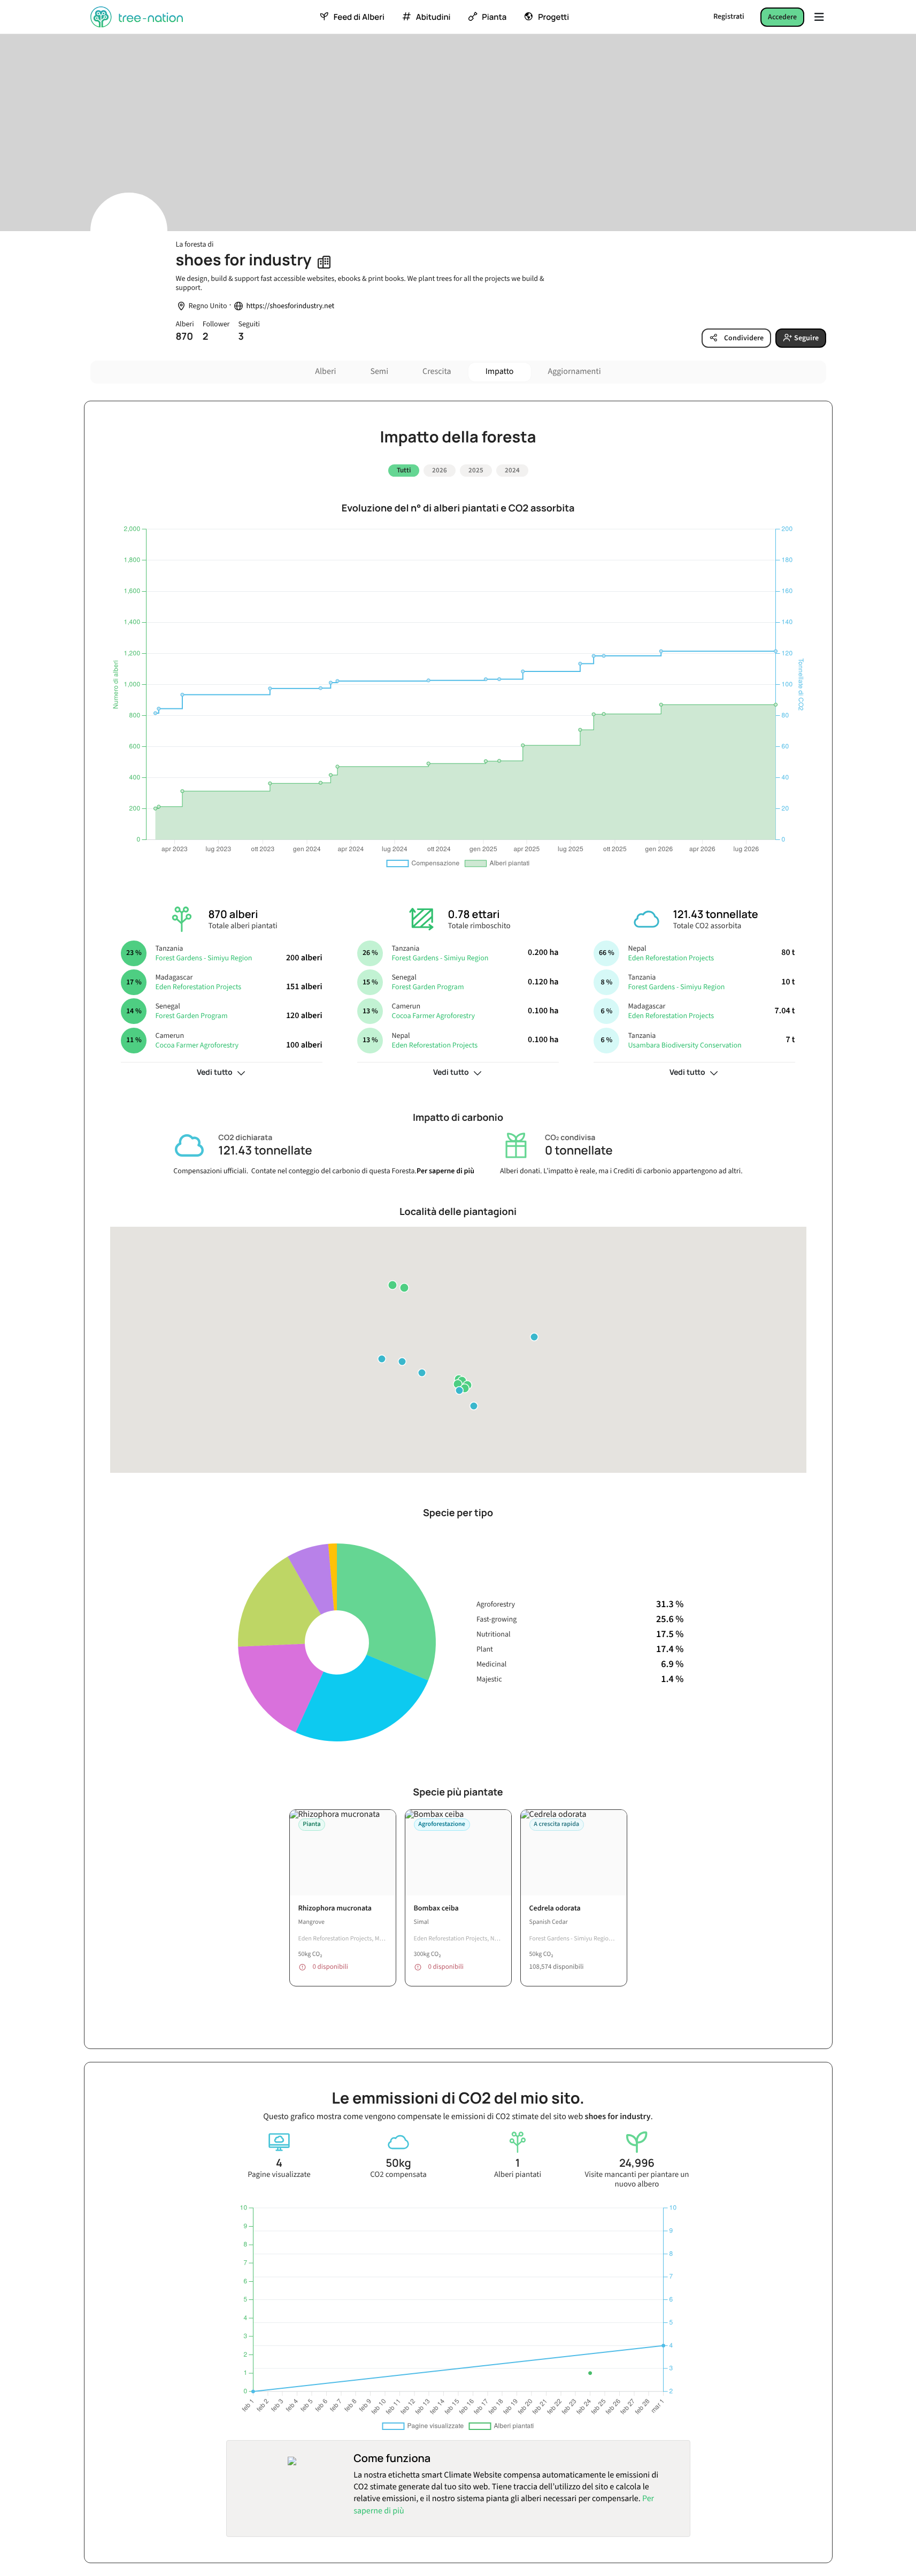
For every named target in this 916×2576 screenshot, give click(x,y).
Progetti (553, 17)
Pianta (494, 17)
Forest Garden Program (191, 1016)
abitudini (433, 17)
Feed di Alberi (359, 17)
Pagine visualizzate (279, 2175)
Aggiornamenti (575, 372)
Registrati (729, 17)
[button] (458, 1384)
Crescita (437, 372)
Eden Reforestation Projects (198, 987)
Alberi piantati (518, 2175)
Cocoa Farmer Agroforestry (197, 1045)
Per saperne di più (445, 1171)
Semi (379, 372)
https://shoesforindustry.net (290, 306)
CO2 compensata (398, 2175)
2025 (476, 470)
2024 (512, 470)
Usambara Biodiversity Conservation (684, 1045)
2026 (440, 470)
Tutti (404, 470)
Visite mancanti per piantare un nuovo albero (637, 2180)
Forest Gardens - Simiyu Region (203, 958)
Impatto (500, 372)
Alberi (325, 372)
